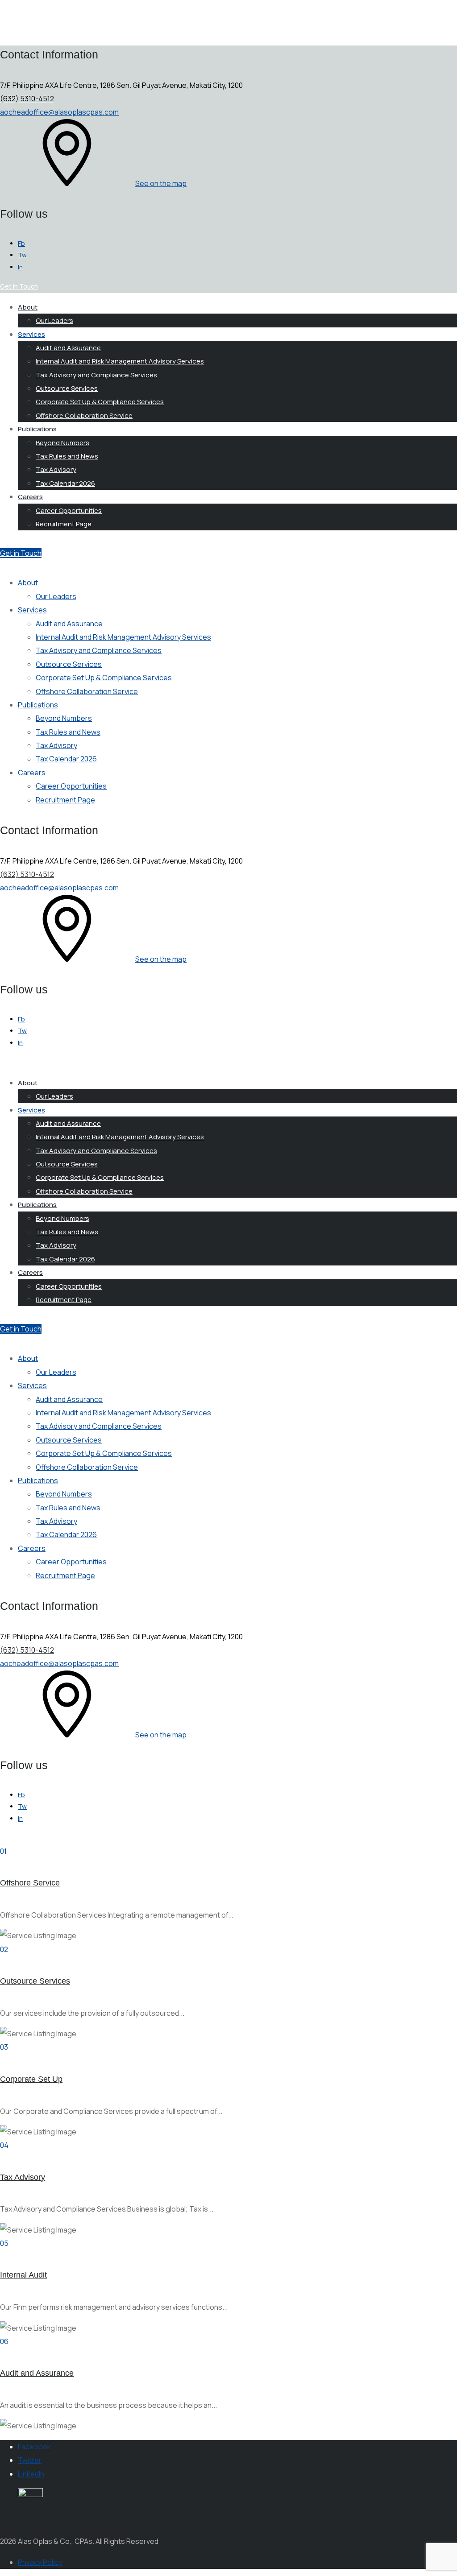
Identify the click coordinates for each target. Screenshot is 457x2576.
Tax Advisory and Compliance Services (96, 375)
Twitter (30, 2460)
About (28, 307)
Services (31, 334)
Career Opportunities (69, 511)
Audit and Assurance (68, 348)
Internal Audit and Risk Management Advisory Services (120, 361)
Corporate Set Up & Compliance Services (100, 402)
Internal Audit (23, 2275)
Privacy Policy (40, 2562)
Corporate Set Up (31, 2079)
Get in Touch (21, 553)
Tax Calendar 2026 (65, 483)
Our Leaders (54, 320)
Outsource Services (67, 388)
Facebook (34, 2447)
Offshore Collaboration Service (84, 416)
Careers (30, 497)
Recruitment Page (64, 524)
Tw (22, 255)
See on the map (161, 183)
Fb (21, 243)
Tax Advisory (56, 469)
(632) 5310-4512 (27, 99)
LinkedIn (31, 2474)
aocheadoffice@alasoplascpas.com (59, 112)
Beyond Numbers (62, 443)
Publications (37, 429)
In (20, 267)
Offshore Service (30, 1883)
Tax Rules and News (67, 456)
